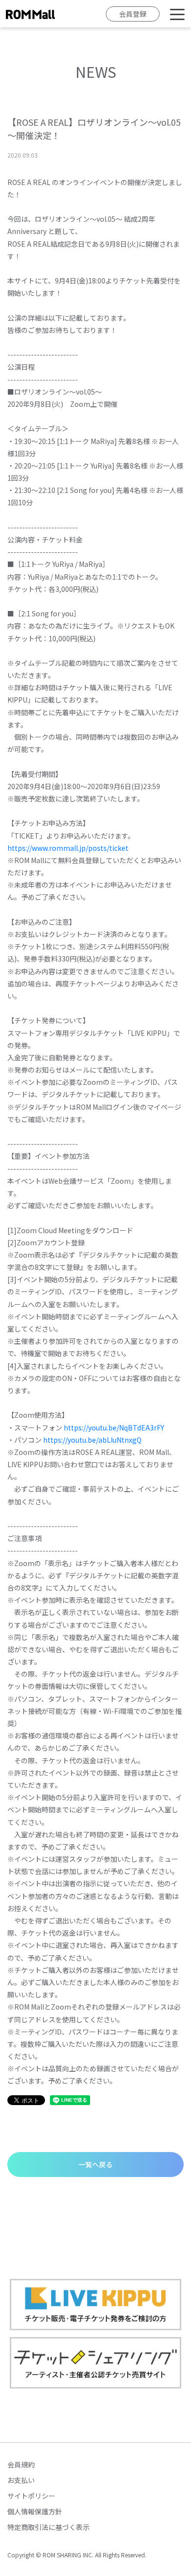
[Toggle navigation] (177, 14)
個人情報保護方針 (35, 2511)
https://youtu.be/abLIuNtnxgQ (92, 1440)
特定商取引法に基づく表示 (48, 2527)
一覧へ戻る (95, 2164)
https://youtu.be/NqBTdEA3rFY (114, 1428)
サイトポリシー (31, 2496)
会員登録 (133, 14)
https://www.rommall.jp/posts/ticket (68, 848)
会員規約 (21, 2464)
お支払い (21, 2480)
